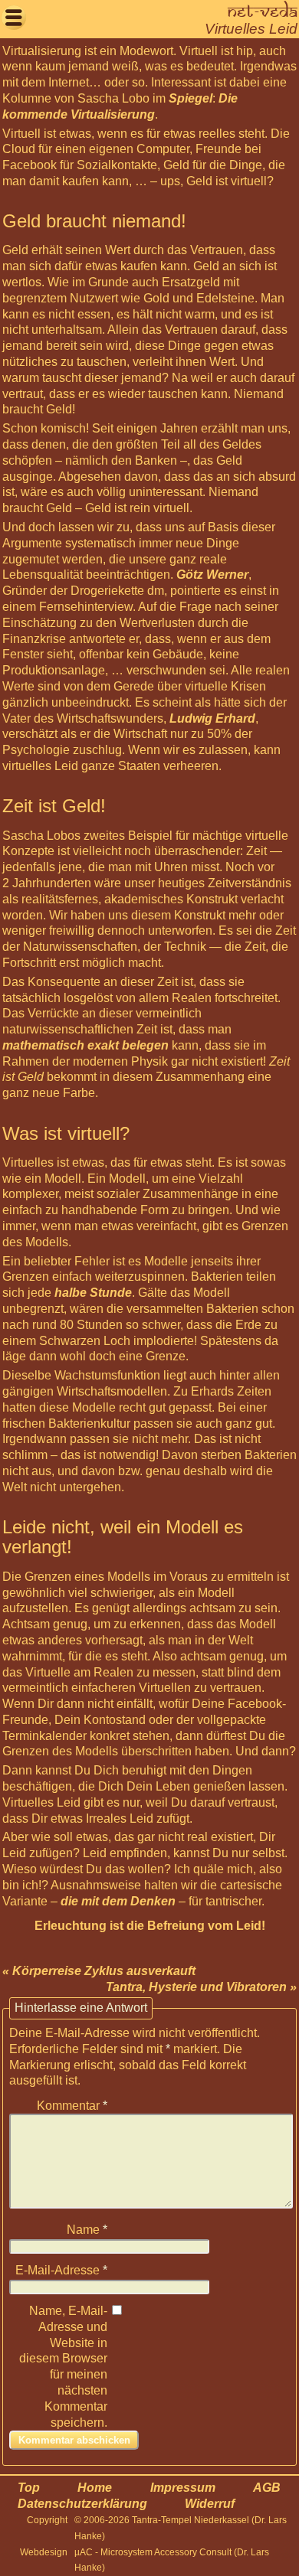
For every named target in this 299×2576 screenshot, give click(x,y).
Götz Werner (212, 575)
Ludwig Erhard (212, 718)
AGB (267, 2488)
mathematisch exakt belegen (85, 1045)
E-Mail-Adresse (61, 2270)
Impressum (183, 2488)
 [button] (14, 17)
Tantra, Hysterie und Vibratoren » (201, 1987)
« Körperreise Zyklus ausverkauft (99, 1971)
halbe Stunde (93, 1293)
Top (29, 2488)
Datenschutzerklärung (82, 2504)
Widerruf (210, 2504)
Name (87, 2230)
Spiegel (191, 98)
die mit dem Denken (118, 1901)
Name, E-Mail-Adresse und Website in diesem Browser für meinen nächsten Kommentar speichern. (63, 2367)
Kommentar (72, 2106)
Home (95, 2488)
